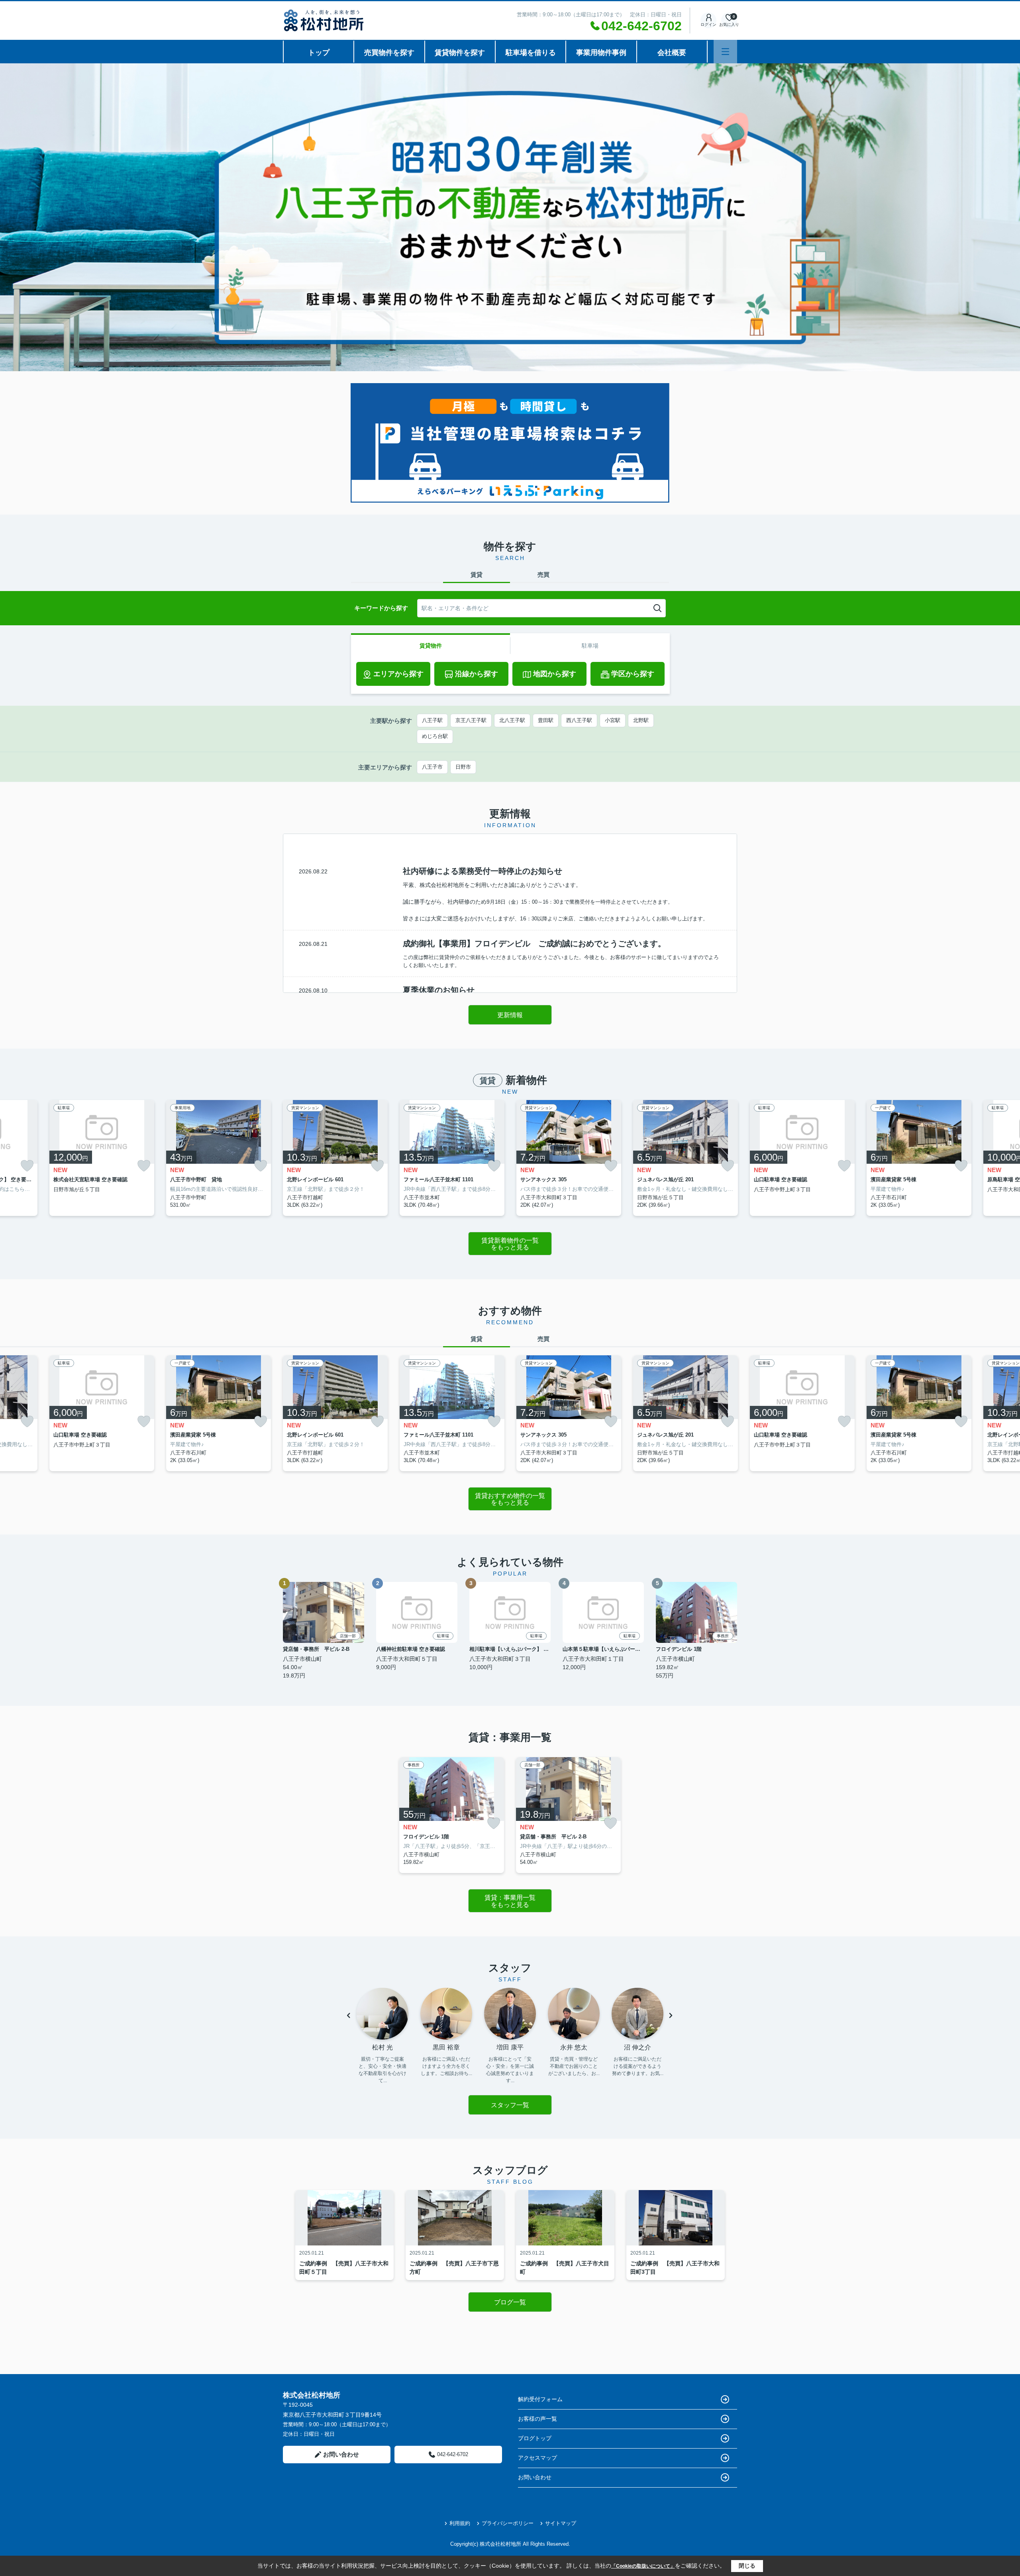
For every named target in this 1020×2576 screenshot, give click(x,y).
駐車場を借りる (531, 53)
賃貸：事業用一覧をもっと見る (510, 1901)
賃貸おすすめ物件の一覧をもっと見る (510, 1499)
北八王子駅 (512, 720)
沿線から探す (477, 674)
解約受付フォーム (540, 2399)
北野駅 (641, 720)
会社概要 (672, 53)
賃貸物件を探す (460, 53)
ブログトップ (535, 2438)
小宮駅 (613, 720)
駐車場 (590, 646)
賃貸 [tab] (477, 575)
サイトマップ (561, 2523)
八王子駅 (432, 720)
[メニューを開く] (725, 52)
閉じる (747, 2566)
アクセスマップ (537, 2458)
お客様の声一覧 (537, 2419)
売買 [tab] (543, 575)
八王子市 (432, 767)
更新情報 (510, 1015)
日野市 (463, 767)
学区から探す (633, 674)
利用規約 (460, 2523)
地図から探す (555, 674)
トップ (319, 53)
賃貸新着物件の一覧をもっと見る (510, 1244)
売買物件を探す (389, 53)
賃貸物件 (431, 646)
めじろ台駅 (435, 736)
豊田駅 (546, 720)
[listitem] (335, 1158)
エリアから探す (398, 674)
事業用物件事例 (601, 53)
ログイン (708, 24)
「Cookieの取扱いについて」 (643, 2566)
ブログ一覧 (510, 2302)
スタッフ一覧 (510, 2105)
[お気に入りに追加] (27, 1166)
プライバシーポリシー (508, 2523)
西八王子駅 (579, 720)
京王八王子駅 (471, 720)
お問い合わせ (341, 2454)
